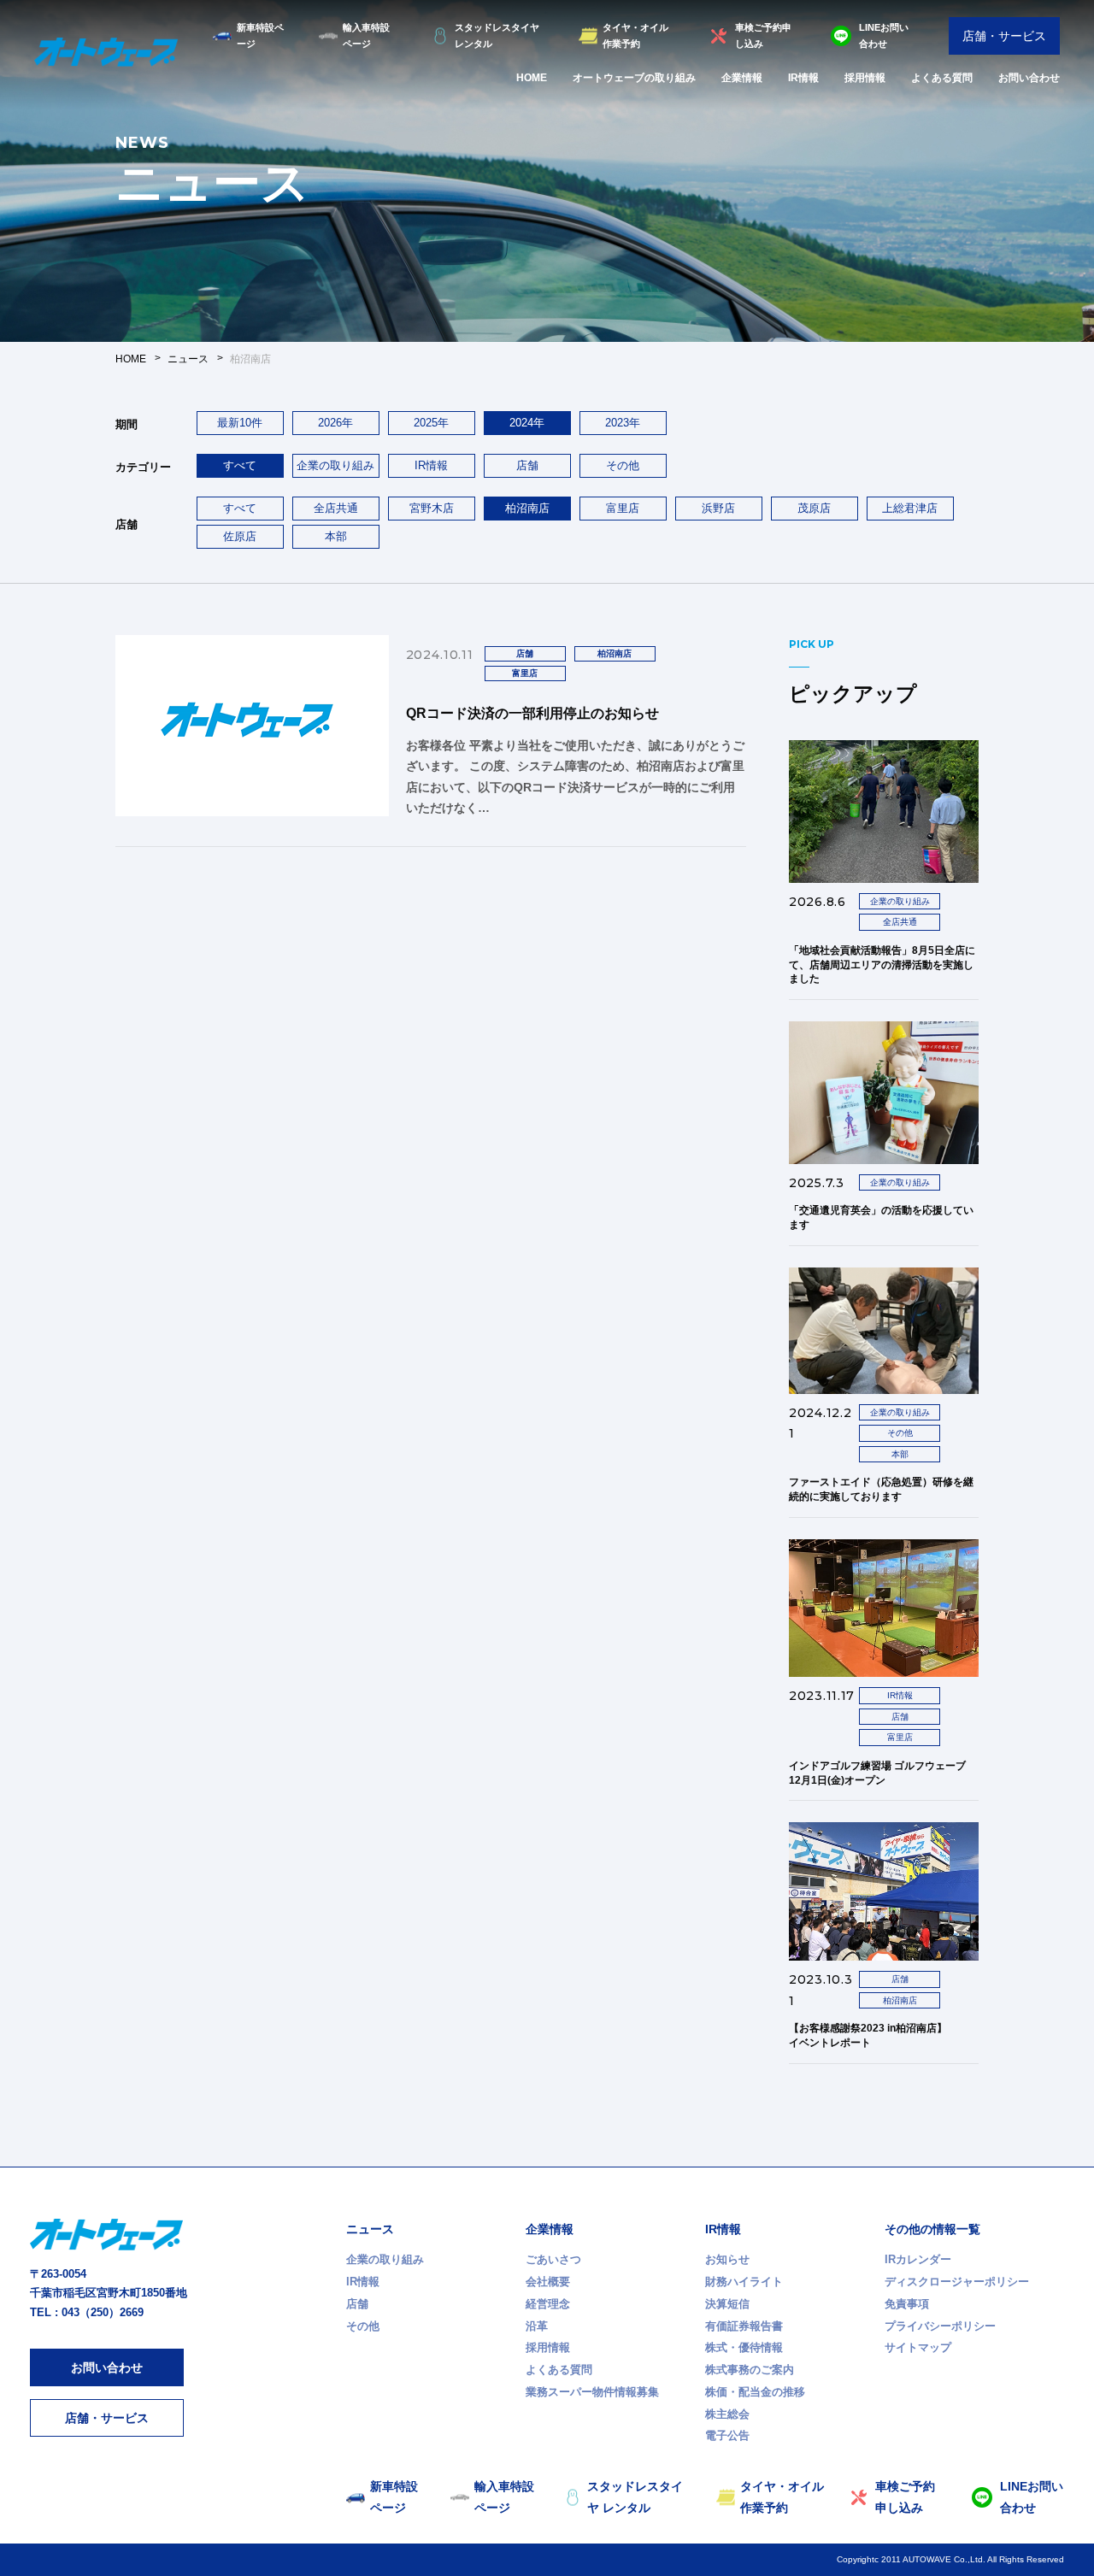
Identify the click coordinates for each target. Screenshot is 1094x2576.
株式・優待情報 (744, 2347)
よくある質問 (942, 78)
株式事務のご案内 (750, 2370)
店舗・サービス (1004, 36)
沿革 (537, 2326)
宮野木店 (432, 508)
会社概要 (548, 2282)
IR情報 (803, 78)
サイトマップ (918, 2347)
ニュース (370, 2229)
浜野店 (718, 508)
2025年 (431, 423)
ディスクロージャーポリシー (957, 2282)
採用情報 (865, 78)
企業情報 (742, 78)
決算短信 (727, 2304)
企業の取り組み (335, 465)
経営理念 (548, 2304)
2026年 (335, 423)
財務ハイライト (744, 2282)
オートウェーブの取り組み (634, 78)
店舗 (527, 465)
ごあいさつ (553, 2259)
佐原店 (240, 536)
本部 (336, 536)
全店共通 (336, 508)
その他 (623, 465)
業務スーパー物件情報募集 (592, 2392)
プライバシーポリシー (940, 2326)
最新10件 (240, 423)
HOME (532, 78)
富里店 (623, 508)
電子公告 (727, 2435)
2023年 (623, 423)
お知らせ (727, 2259)
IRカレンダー (918, 2259)
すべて (240, 508)
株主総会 (727, 2414)
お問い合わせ (1029, 78)
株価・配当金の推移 (755, 2392)
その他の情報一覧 (932, 2229)
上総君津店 (910, 508)
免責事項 (907, 2304)
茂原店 (814, 508)
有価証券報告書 (744, 2326)
